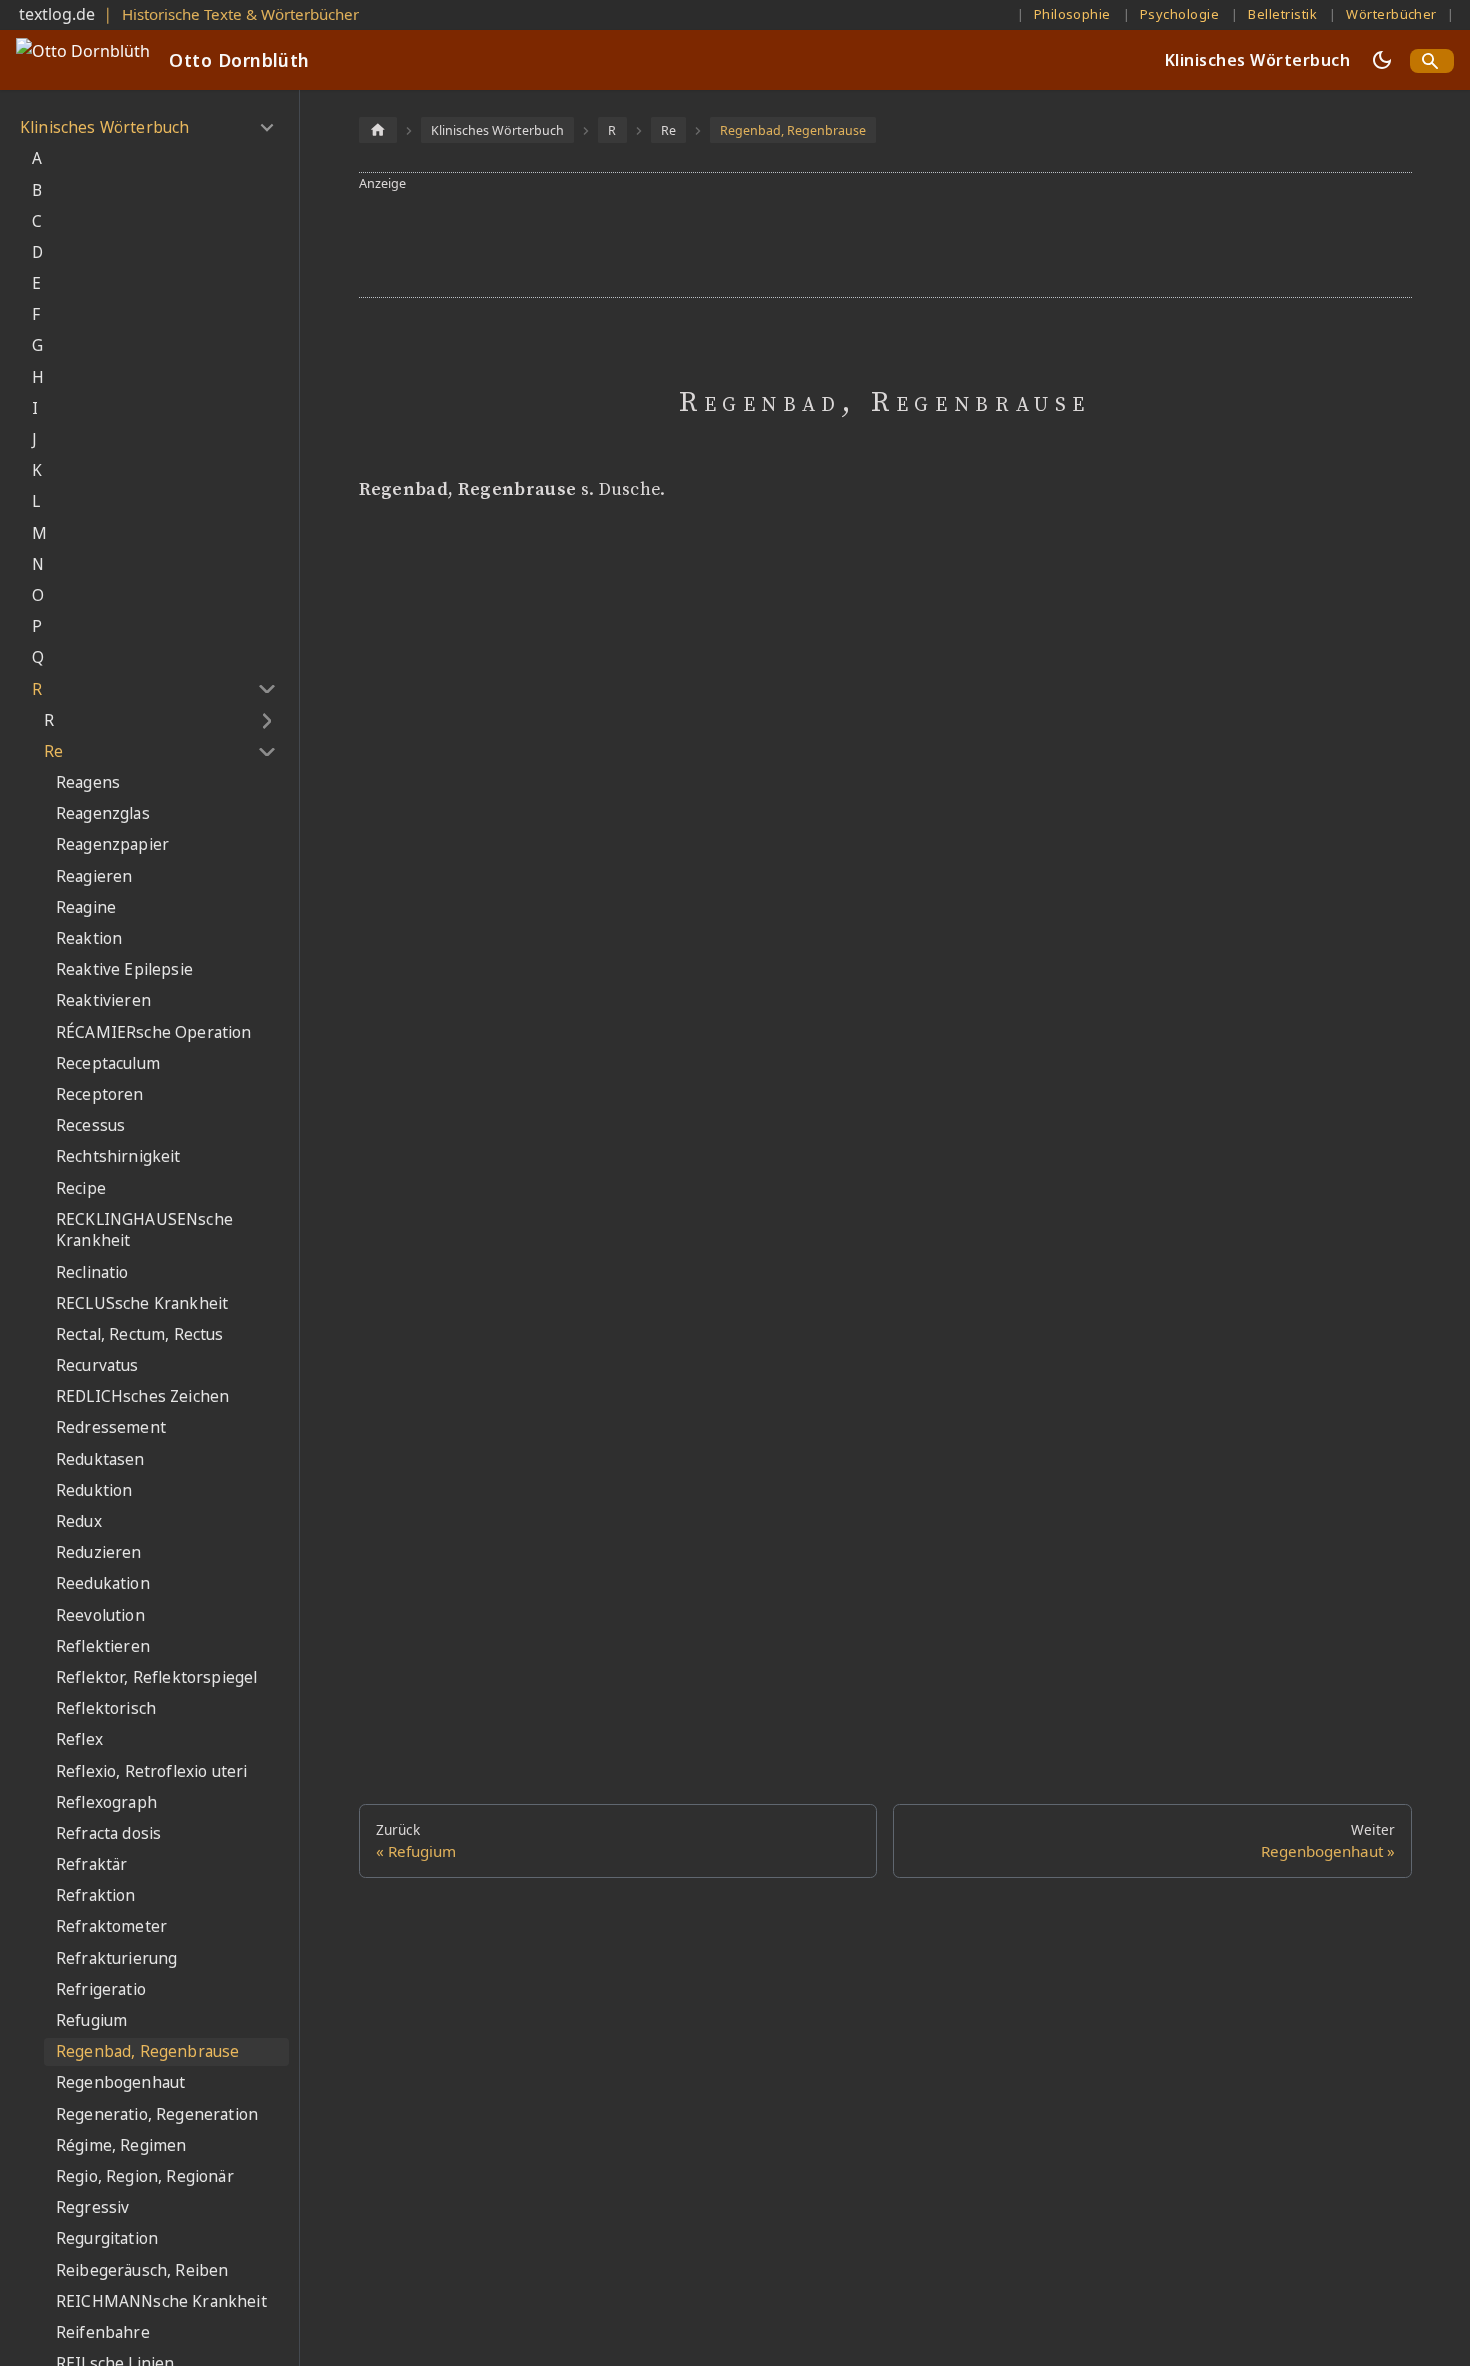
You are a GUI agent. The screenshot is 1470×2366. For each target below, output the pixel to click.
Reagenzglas (103, 813)
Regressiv (92, 2207)
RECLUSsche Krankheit (142, 1303)
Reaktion (89, 938)
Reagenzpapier (112, 844)
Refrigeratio (101, 1989)
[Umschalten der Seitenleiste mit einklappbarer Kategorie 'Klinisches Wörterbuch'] (266, 128)
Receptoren (100, 1094)
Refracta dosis (108, 1833)
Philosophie (1072, 14)
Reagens (88, 782)
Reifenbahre (103, 2332)
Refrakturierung (116, 1958)
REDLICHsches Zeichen (142, 1396)
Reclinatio (92, 1272)
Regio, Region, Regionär (145, 2176)
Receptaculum (108, 1063)
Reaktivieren (103, 1000)
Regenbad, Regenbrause (147, 2051)
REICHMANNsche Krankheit (161, 2301)
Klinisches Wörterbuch (1257, 60)
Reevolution (100, 1615)
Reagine (86, 907)
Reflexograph (106, 1802)
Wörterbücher (1391, 14)
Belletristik (1282, 14)
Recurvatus (97, 1365)
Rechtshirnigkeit (118, 1156)
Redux (79, 1521)
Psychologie (1179, 14)
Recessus (90, 1125)
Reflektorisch (106, 1708)
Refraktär (91, 1864)
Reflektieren (103, 1646)
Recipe (81, 1188)
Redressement (111, 1427)
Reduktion (94, 1490)
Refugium (91, 2020)
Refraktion (96, 1895)
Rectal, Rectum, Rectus (140, 1334)
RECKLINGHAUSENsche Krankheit (144, 1230)
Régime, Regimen (121, 2145)
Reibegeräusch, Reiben (142, 2270)
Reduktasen (100, 1459)
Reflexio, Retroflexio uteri (151, 1771)
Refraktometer (111, 1926)
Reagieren (94, 876)
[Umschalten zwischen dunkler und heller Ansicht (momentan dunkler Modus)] (1382, 60)
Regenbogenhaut (120, 2082)
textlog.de (57, 14)
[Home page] (378, 129)
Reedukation (103, 1583)
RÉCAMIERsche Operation (154, 1032)
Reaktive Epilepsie (124, 969)
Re (53, 751)
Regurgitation (107, 2238)
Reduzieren (99, 1552)
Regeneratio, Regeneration (157, 2114)
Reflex (79, 1739)
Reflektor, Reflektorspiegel (156, 1677)
